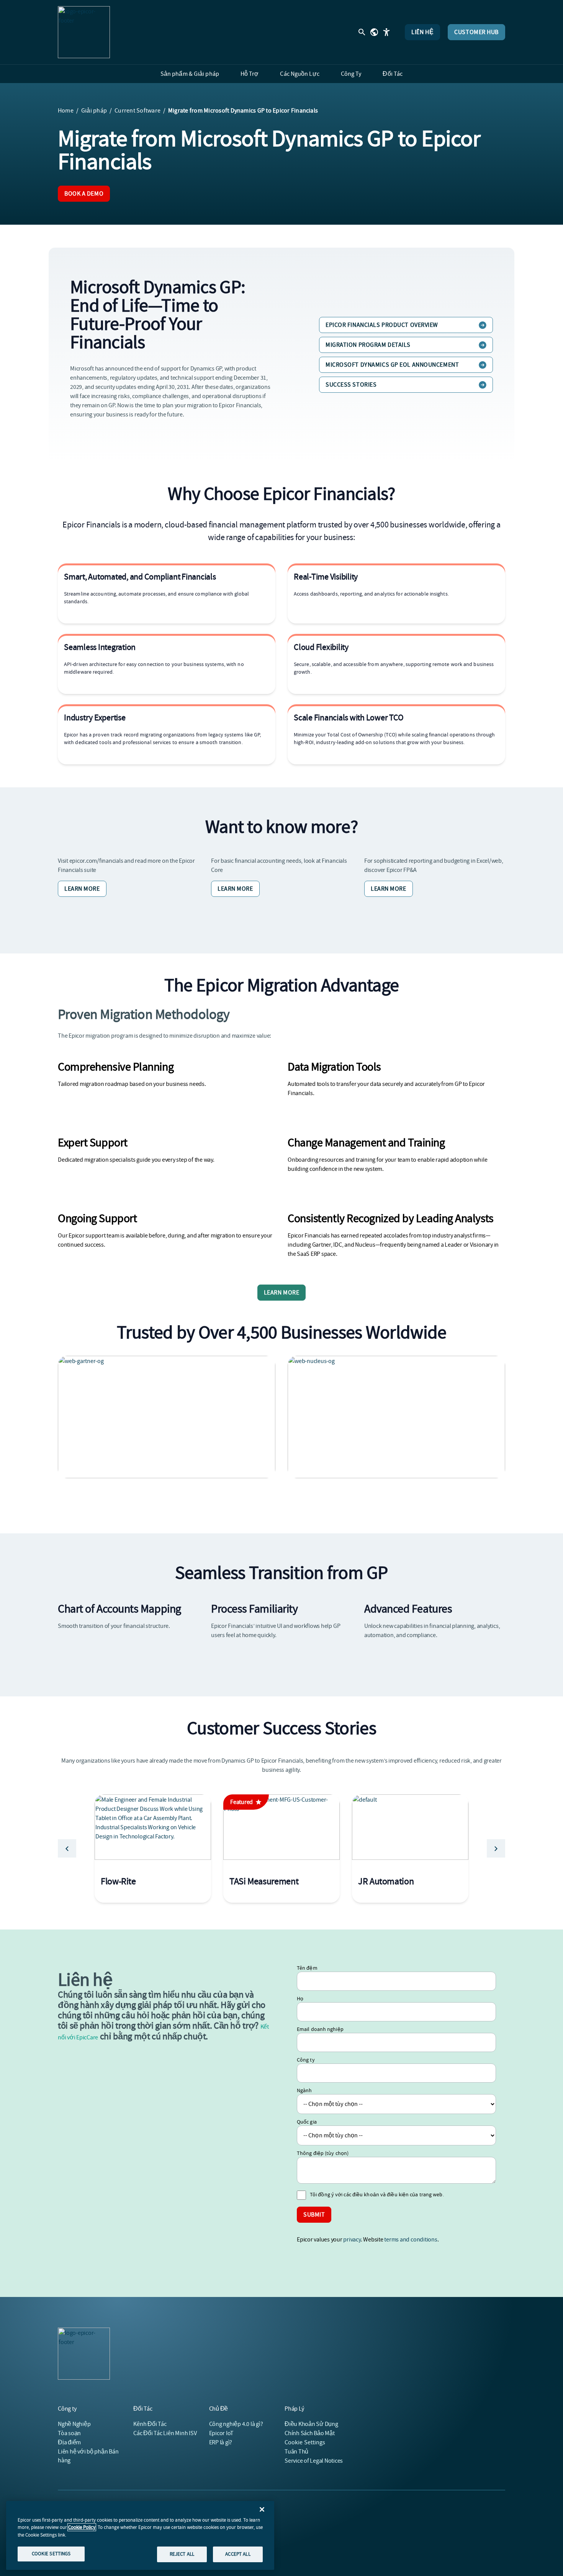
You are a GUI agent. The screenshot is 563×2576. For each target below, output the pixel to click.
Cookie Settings (305, 2442)
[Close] (262, 2509)
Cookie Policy (82, 2527)
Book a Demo (84, 194)
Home (66, 111)
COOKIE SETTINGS (51, 2554)
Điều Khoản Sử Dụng (311, 2424)
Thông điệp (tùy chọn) (323, 2153)
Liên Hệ (422, 32)
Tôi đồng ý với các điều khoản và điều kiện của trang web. (377, 2194)
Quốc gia (307, 2122)
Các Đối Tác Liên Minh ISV (165, 2433)
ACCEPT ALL (238, 2554)
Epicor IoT (222, 2433)
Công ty (306, 2060)
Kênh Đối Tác (150, 2424)
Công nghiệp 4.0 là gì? (236, 2424)
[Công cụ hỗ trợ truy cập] (386, 32)
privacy (352, 2240)
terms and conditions (411, 2240)
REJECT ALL (182, 2554)
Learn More (82, 889)
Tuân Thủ (296, 2452)
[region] (140, 2535)
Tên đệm (307, 1968)
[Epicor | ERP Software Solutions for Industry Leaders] (84, 32)
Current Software (137, 111)
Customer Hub (476, 32)
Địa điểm (69, 2442)
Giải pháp (94, 111)
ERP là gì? (221, 2442)
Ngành (304, 2090)
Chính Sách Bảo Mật (310, 2433)
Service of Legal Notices (314, 2461)
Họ (300, 1998)
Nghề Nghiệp (74, 2424)
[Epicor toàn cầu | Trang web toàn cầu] (374, 32)
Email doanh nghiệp (320, 2029)
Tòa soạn (69, 2433)
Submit (314, 2215)
